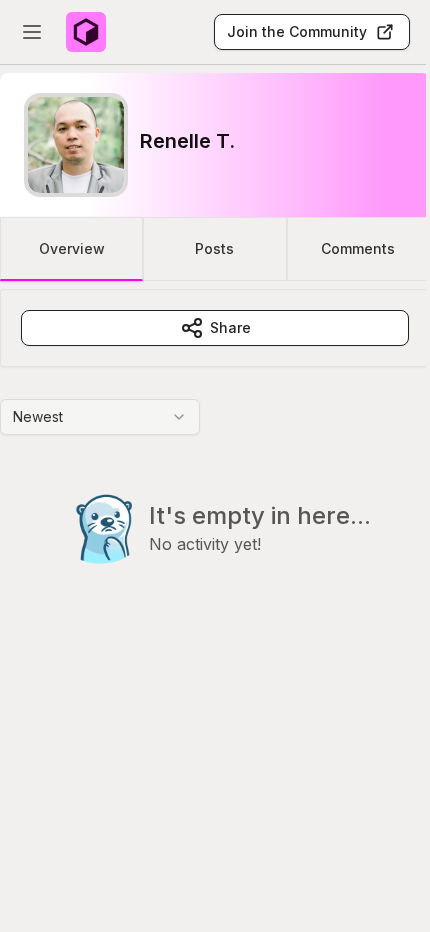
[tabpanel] (215, 467)
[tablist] (215, 249)
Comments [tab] (358, 248)
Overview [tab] (72, 248)
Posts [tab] (214, 248)
